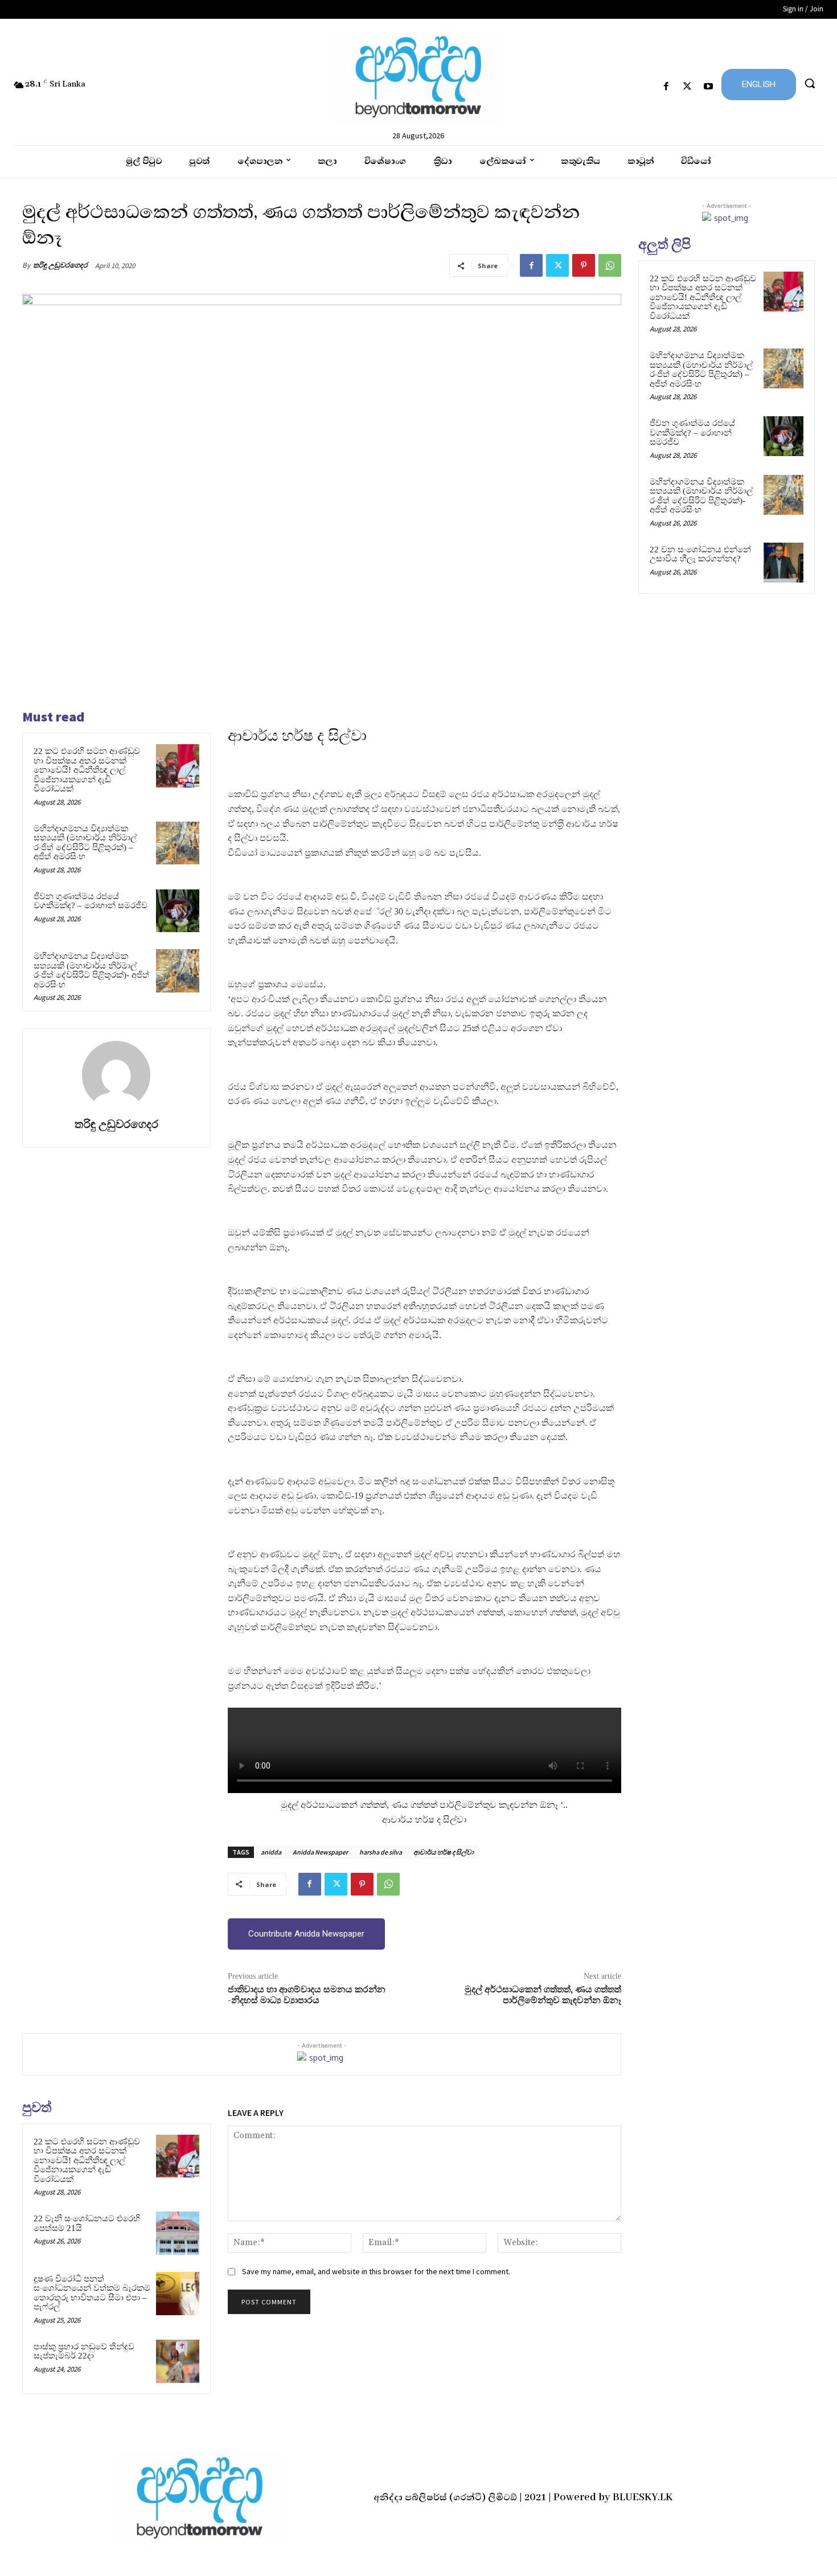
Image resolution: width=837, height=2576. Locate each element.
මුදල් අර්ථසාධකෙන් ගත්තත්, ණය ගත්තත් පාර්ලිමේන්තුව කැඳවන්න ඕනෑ (543, 1995)
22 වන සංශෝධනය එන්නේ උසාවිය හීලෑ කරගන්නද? (700, 554)
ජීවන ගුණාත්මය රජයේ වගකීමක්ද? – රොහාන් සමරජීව (91, 901)
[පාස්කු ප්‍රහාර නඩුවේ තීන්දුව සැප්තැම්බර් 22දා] (178, 2361)
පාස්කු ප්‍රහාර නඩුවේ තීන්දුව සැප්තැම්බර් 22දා (84, 2351)
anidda (271, 1852)
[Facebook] (666, 87)
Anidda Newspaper (320, 1852)
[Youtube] (709, 87)
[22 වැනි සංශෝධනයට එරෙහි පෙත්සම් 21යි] (178, 2233)
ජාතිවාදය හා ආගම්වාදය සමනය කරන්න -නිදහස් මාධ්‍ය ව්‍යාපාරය (307, 1995)
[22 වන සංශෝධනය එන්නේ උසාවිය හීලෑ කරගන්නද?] (783, 563)
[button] (810, 83)
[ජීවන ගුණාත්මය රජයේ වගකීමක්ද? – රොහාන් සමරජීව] (178, 911)
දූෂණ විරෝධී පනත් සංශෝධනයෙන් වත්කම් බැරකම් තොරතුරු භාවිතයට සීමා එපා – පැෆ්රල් (92, 2293)
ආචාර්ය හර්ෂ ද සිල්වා (444, 1852)
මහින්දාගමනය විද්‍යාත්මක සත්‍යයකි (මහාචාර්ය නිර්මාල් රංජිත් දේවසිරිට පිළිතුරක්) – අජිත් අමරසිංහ (85, 843)
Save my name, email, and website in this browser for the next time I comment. (376, 2271)
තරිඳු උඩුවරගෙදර (60, 265)
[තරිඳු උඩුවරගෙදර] (116, 1075)
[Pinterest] (584, 265)
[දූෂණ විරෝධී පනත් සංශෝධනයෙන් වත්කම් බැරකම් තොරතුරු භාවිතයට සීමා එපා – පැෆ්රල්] (178, 2294)
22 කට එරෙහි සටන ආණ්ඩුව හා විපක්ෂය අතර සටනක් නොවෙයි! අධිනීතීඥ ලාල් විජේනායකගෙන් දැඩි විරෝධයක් (87, 770)
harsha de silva (381, 1852)
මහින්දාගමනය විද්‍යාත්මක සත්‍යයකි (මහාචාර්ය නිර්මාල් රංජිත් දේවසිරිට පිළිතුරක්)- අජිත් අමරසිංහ (91, 970)
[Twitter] (688, 87)
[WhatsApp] (610, 265)
